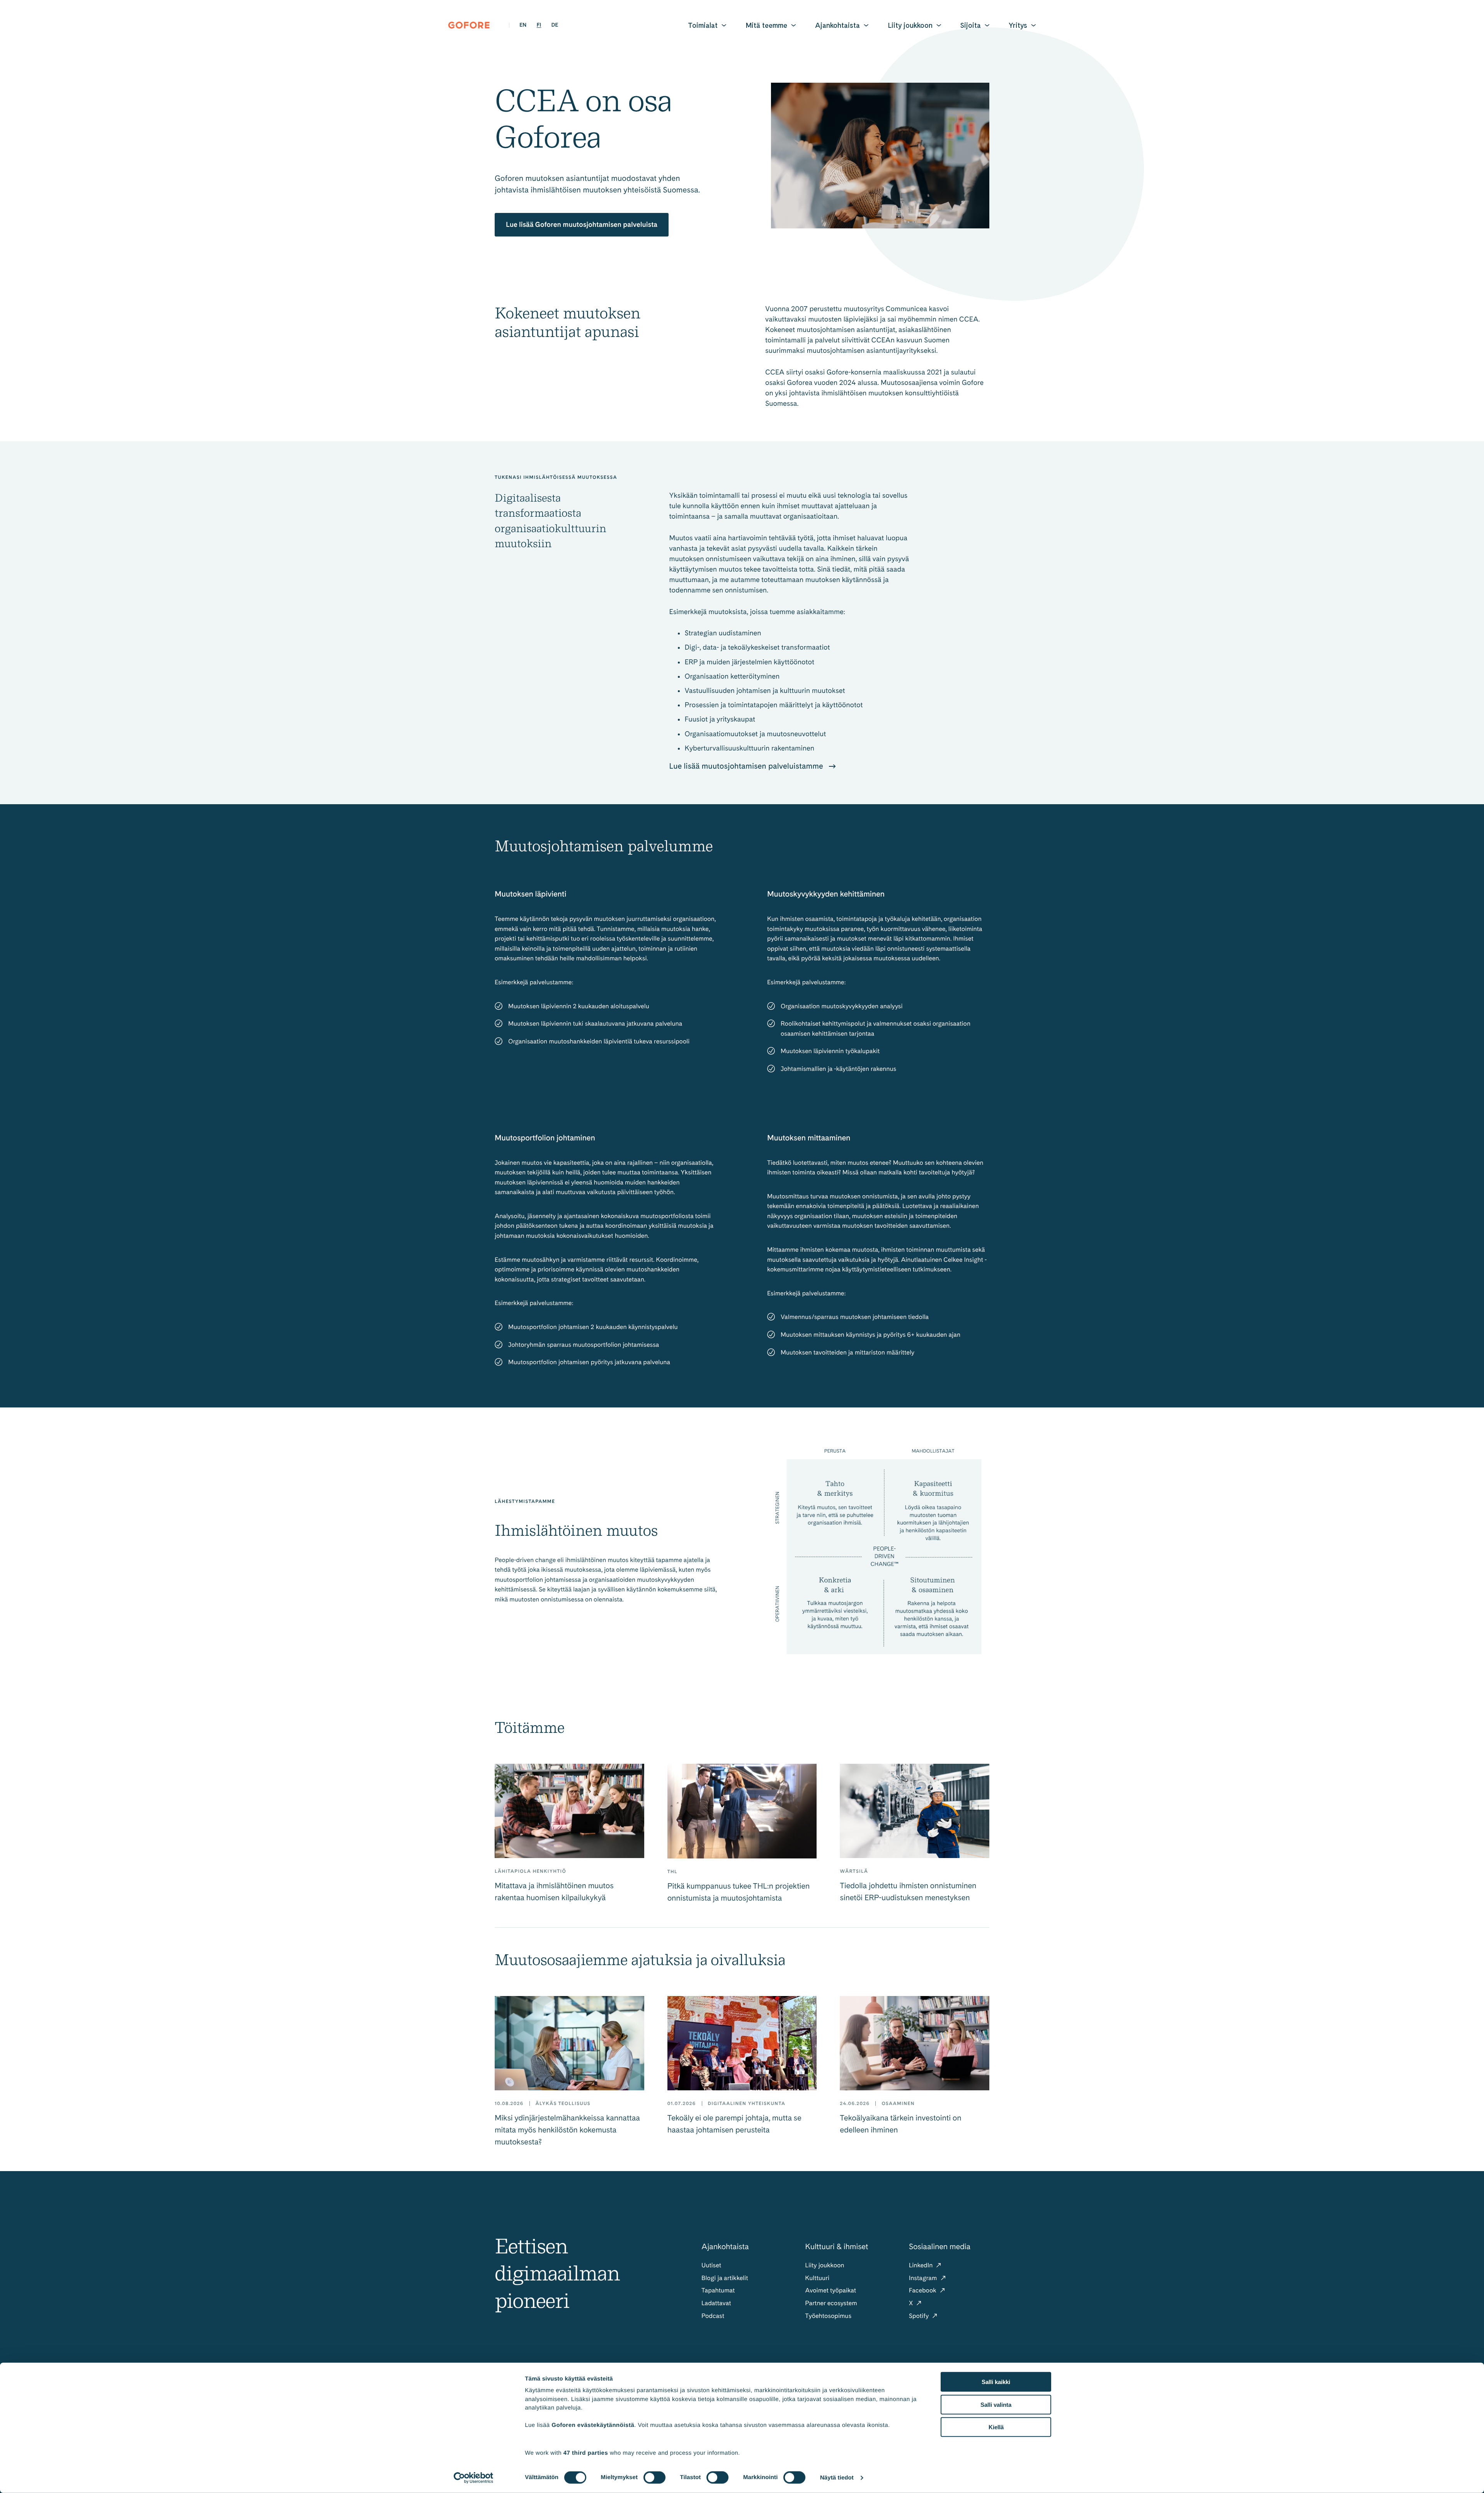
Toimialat (703, 25)
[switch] (654, 2478)
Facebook (923, 2290)
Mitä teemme (766, 25)
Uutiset (711, 2265)
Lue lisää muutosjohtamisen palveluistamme (747, 766)
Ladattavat (716, 2303)
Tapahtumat (718, 2290)
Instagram (924, 2278)
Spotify (920, 2316)
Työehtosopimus (828, 2316)
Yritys (1018, 25)
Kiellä (996, 2427)
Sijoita (971, 25)
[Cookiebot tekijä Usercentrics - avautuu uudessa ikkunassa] (474, 2478)
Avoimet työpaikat (830, 2290)
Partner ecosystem (831, 2303)
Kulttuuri (817, 2278)
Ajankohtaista (837, 25)
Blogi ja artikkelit (725, 2278)
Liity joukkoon (910, 25)
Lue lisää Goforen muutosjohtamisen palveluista (582, 225)
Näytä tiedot (837, 2478)
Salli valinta (996, 2404)
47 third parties (586, 2453)
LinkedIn (922, 2265)
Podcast (713, 2316)
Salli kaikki (996, 2382)
